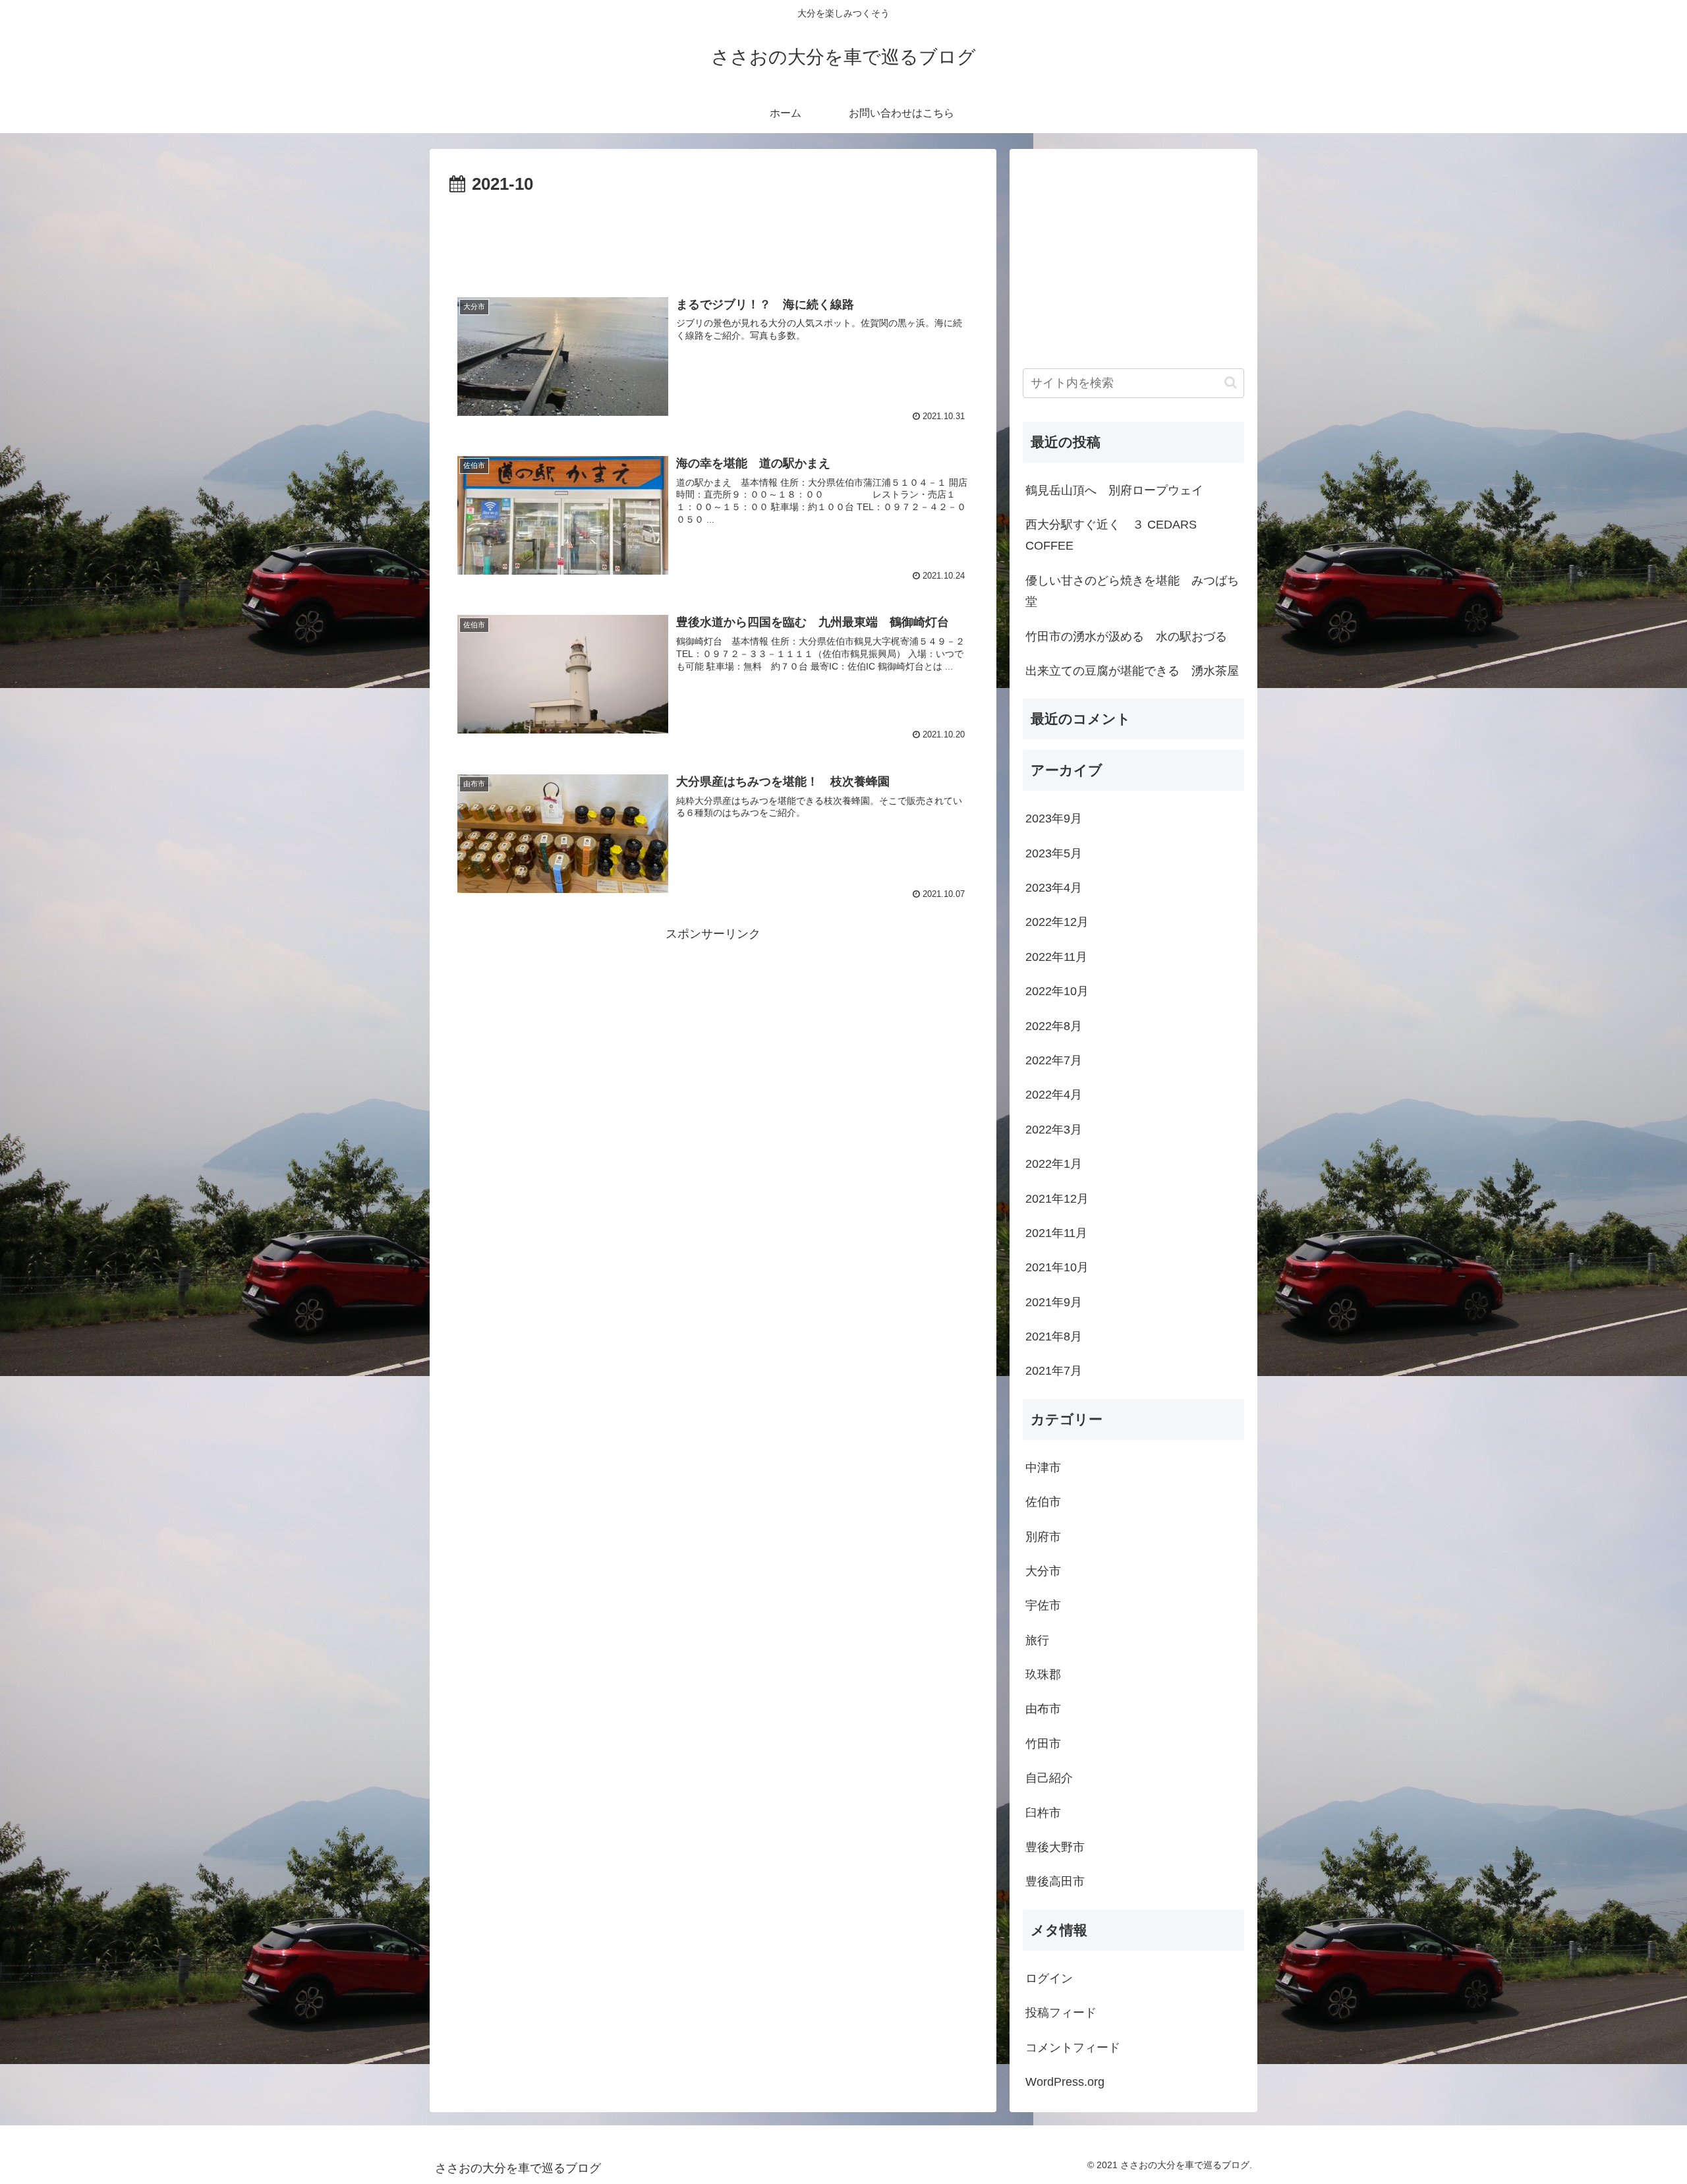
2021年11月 (1056, 1233)
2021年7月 (1054, 1371)
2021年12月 (1057, 1199)
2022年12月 (1057, 922)
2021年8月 (1054, 1336)
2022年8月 (1054, 1026)
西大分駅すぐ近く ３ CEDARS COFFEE (1111, 535)
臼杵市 (1043, 1813)
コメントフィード (1073, 2048)
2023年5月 (1054, 853)
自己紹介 (1049, 1778)
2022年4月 (1054, 1095)
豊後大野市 (1055, 1847)
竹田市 (1043, 1744)
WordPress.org (1065, 2082)
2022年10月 (1057, 991)
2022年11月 (1056, 957)
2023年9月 (1054, 819)
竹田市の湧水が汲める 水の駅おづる (1126, 637)
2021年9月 (1054, 1302)
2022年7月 (1054, 1060)
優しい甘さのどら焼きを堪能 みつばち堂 (1132, 591)
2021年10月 (1057, 1267)
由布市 (1043, 1709)
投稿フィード (1061, 2013)
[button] (1231, 383)
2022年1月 (1054, 1164)
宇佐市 (1043, 1605)
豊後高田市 (1055, 1882)
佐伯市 (1043, 1502)
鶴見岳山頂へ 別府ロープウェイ (1114, 490)
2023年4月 (1054, 888)
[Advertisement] (713, 236)
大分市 (1043, 1571)
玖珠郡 (1043, 1675)
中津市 (1043, 1468)
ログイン (1049, 1978)
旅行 (1037, 1640)
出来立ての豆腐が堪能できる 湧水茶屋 (1132, 671)
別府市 (1043, 1537)
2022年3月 (1054, 1130)
